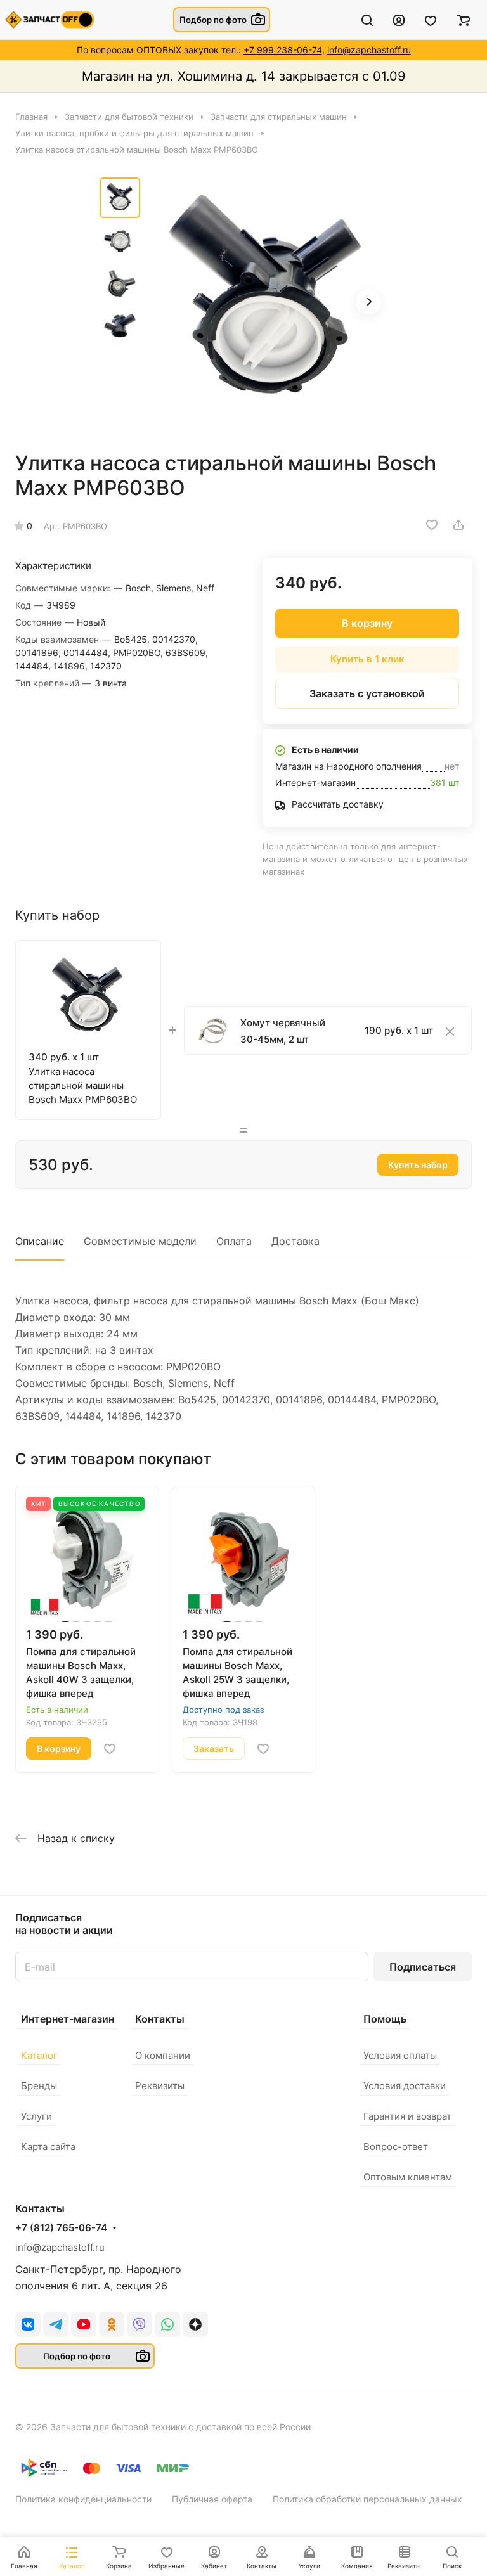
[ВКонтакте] (28, 2324)
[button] (368, 302)
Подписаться (423, 1967)
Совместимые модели (140, 1241)
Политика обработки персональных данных (367, 2499)
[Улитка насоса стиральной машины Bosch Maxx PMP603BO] (268, 303)
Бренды (39, 2086)
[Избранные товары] (431, 20)
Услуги (36, 2116)
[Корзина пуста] (463, 20)
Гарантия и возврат (407, 2116)
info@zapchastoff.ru (369, 50)
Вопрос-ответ (396, 2147)
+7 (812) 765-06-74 (61, 2228)
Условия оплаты (400, 2055)
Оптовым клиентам (408, 2177)
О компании (163, 2055)
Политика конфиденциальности (83, 2499)
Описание (40, 1241)
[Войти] (399, 20)
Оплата (234, 1241)
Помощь (385, 2019)
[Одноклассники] (112, 2324)
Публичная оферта (212, 2499)
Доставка (295, 1241)
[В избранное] (432, 525)
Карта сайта (48, 2147)
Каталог (39, 2055)
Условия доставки (405, 2086)
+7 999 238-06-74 (283, 50)
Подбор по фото (213, 20)
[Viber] (140, 2324)
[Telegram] (56, 2324)
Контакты (160, 2019)
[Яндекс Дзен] (195, 2324)
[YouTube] (84, 2324)
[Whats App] (167, 2324)
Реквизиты (160, 2086)
